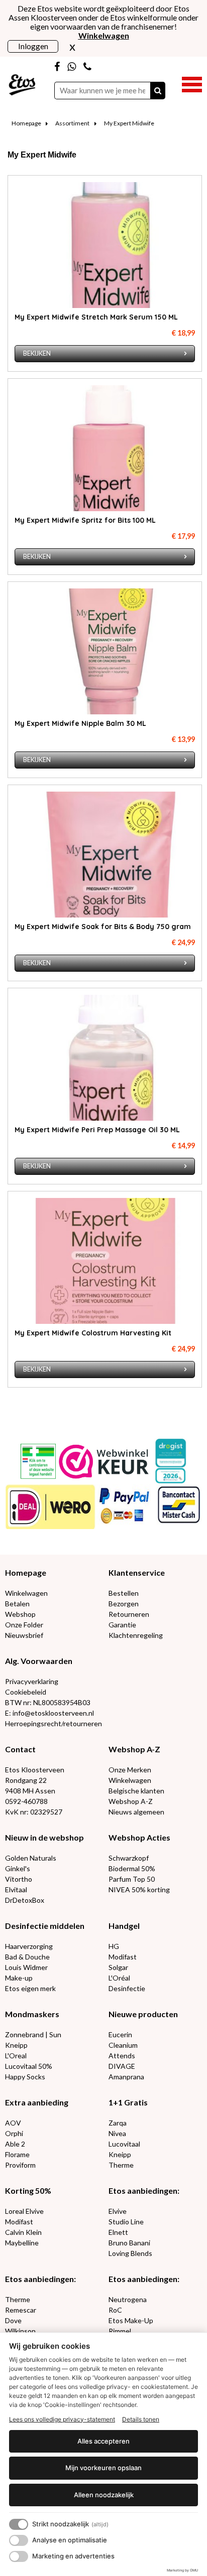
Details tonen (141, 2419)
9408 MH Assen (30, 1791)
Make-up (19, 1978)
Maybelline (22, 2243)
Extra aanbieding (37, 2102)
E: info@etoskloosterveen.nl (49, 1713)
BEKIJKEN (37, 353)
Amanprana (126, 2077)
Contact (20, 1749)
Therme (121, 2165)
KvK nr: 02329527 (34, 1812)
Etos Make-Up (131, 2320)
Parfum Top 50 (132, 1879)
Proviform (20, 2165)
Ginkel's (18, 1868)
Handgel (124, 1926)
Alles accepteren (103, 2441)
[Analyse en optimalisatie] (19, 2540)
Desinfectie (127, 1988)
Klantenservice (137, 1572)
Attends (122, 2056)
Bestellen (124, 1593)
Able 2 (15, 2144)
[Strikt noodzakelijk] (19, 2524)
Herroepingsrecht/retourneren (54, 1723)
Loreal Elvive (24, 2211)
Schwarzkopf (129, 1858)
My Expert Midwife (129, 123)
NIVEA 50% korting (139, 1889)
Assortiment (72, 123)
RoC (115, 2310)
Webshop (20, 1614)
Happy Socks (25, 2077)
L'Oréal (119, 1978)
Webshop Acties (139, 1837)
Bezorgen (124, 1604)
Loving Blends (130, 2253)
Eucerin (120, 2034)
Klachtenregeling (136, 1635)
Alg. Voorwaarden (39, 1661)
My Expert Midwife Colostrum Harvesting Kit (93, 1333)
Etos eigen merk (30, 1988)
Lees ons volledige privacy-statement (62, 2419)
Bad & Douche (27, 1957)
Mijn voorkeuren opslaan (103, 2468)
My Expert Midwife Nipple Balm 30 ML (80, 723)
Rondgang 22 (26, 1780)
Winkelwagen (26, 1593)
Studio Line (126, 2222)
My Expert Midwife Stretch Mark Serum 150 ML (96, 317)
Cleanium (123, 2045)
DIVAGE (122, 2066)
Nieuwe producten (143, 2014)
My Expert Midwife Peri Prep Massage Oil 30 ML (97, 1130)
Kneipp (16, 2045)
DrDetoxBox (25, 1900)
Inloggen (33, 46)
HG (114, 1946)
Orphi (14, 2133)
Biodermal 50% (132, 1868)
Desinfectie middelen (45, 1926)
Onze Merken (130, 1770)
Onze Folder (24, 1625)
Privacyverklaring (32, 1681)
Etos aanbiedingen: (144, 2190)
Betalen (17, 1604)
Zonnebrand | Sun (33, 2034)
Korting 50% (28, 2190)
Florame (17, 2154)
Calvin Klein (23, 2232)
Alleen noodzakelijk (104, 2495)
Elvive (118, 2211)
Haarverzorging (29, 1946)
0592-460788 (26, 1801)
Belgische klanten (136, 1791)
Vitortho (19, 1879)
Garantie (122, 1625)
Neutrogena (128, 2299)
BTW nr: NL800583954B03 (48, 1702)
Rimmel (120, 2331)
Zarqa (118, 2123)
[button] (192, 83)
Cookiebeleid (26, 1692)
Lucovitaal (124, 2144)
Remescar (21, 2310)
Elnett (118, 2232)
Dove (13, 2320)
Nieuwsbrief (24, 1635)
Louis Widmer (26, 1967)
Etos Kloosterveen (35, 1770)
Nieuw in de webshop (44, 1837)
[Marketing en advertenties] (19, 2556)
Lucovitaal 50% (29, 2066)
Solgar (118, 1967)
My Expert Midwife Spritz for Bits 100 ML (85, 520)
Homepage (26, 123)
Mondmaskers (32, 2014)
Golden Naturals (31, 1858)
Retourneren (129, 1614)
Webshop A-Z (134, 1749)
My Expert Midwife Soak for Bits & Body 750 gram (103, 927)
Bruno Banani (129, 2243)
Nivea (117, 2133)
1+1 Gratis (128, 2102)
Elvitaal (16, 1889)
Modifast (123, 1957)
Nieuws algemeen (136, 1812)
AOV (13, 2123)
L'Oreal (16, 2056)
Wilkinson (20, 2331)
